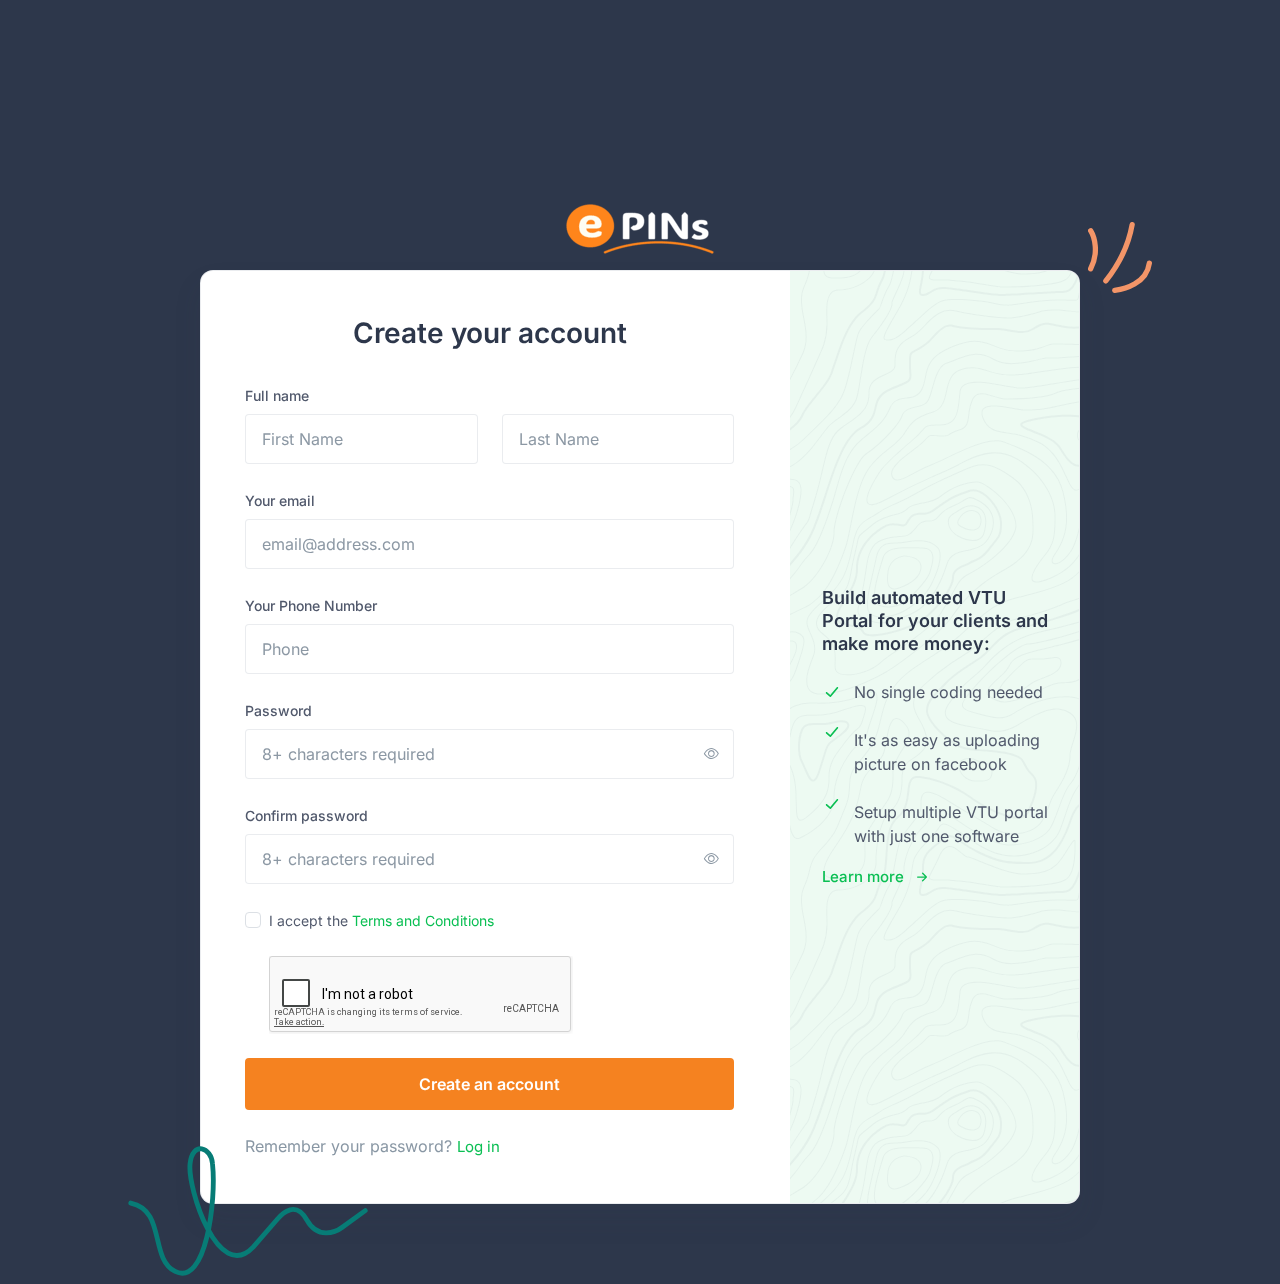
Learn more (863, 876)
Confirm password (306, 815)
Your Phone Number (311, 605)
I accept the (381, 920)
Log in (478, 1146)
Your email (280, 500)
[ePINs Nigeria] (640, 229)
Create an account (489, 1084)
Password (278, 710)
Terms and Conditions (423, 920)
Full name (277, 395)
